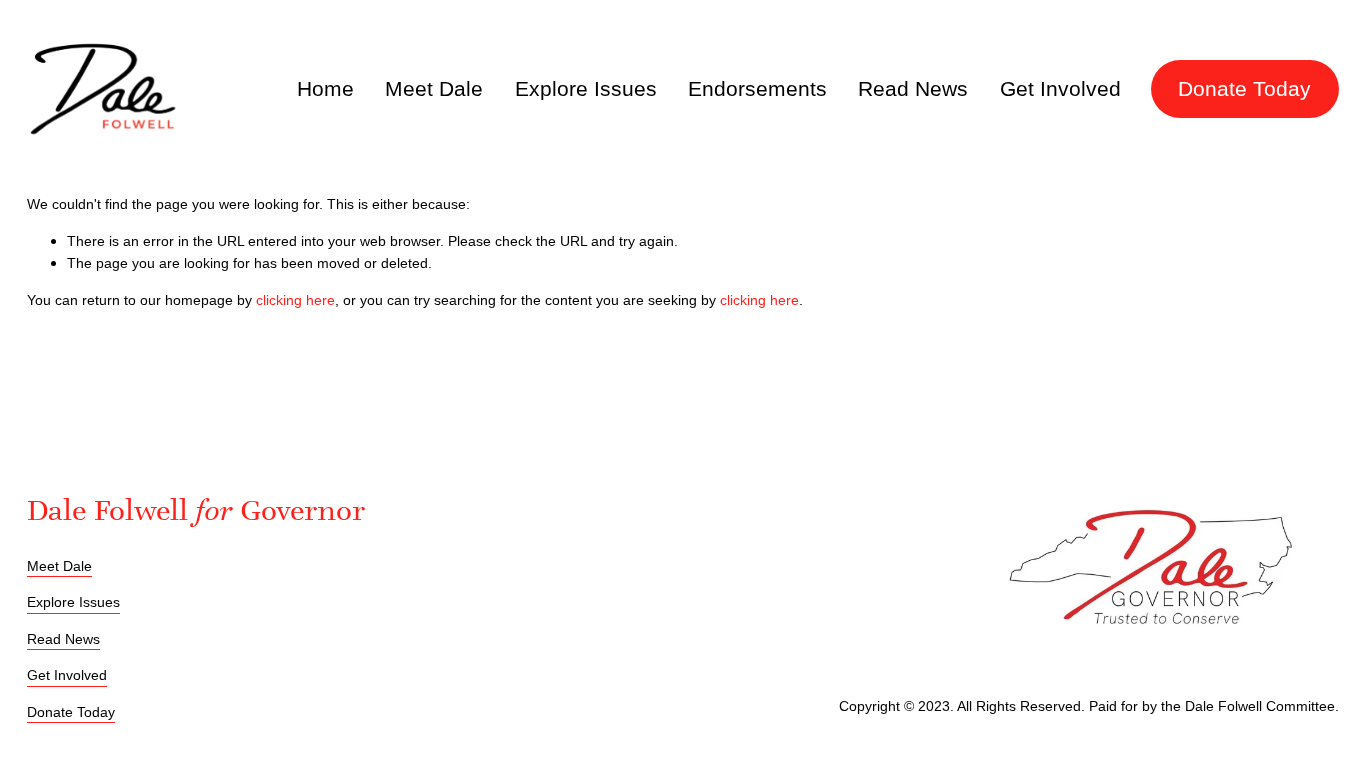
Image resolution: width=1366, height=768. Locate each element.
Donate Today (1244, 89)
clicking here (295, 300)
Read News (913, 89)
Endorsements (757, 89)
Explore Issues (586, 89)
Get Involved (1060, 89)
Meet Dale (434, 89)
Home (325, 89)
